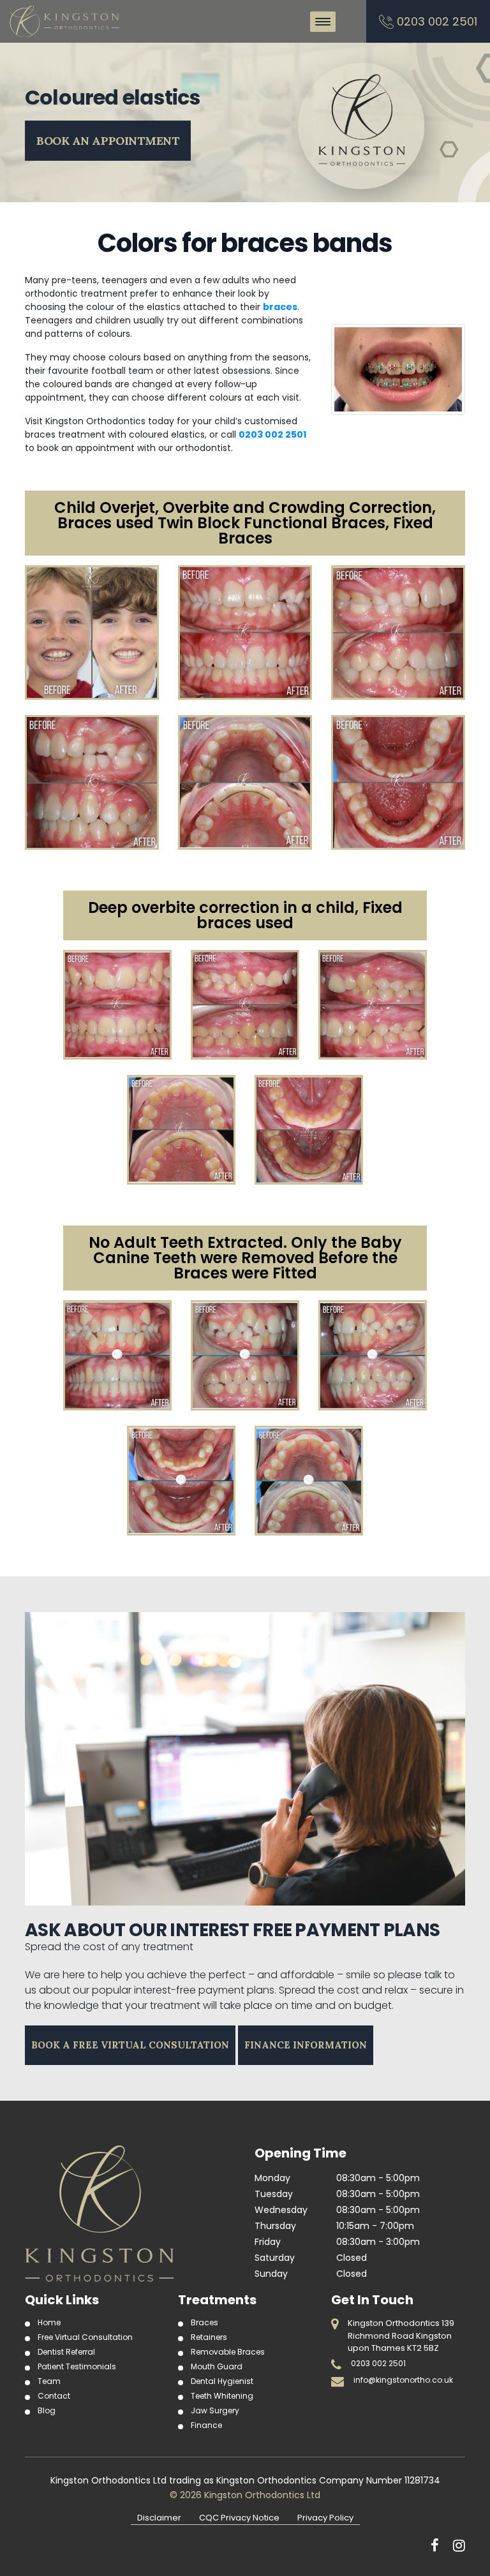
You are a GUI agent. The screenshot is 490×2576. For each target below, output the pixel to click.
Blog (47, 2410)
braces (280, 307)
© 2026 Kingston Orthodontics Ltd (245, 2495)
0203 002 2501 (437, 21)
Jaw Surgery (215, 2410)
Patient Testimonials (77, 2366)
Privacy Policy (325, 2518)
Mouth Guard (217, 2366)
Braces (204, 2322)
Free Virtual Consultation (85, 2337)
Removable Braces (228, 2352)
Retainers (209, 2337)
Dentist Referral (66, 2352)
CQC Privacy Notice (239, 2518)
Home (49, 2322)
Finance (206, 2425)
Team (49, 2381)
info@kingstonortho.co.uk (403, 2380)
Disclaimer (159, 2518)
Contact (54, 2396)
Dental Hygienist (222, 2381)
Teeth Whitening (222, 2396)
